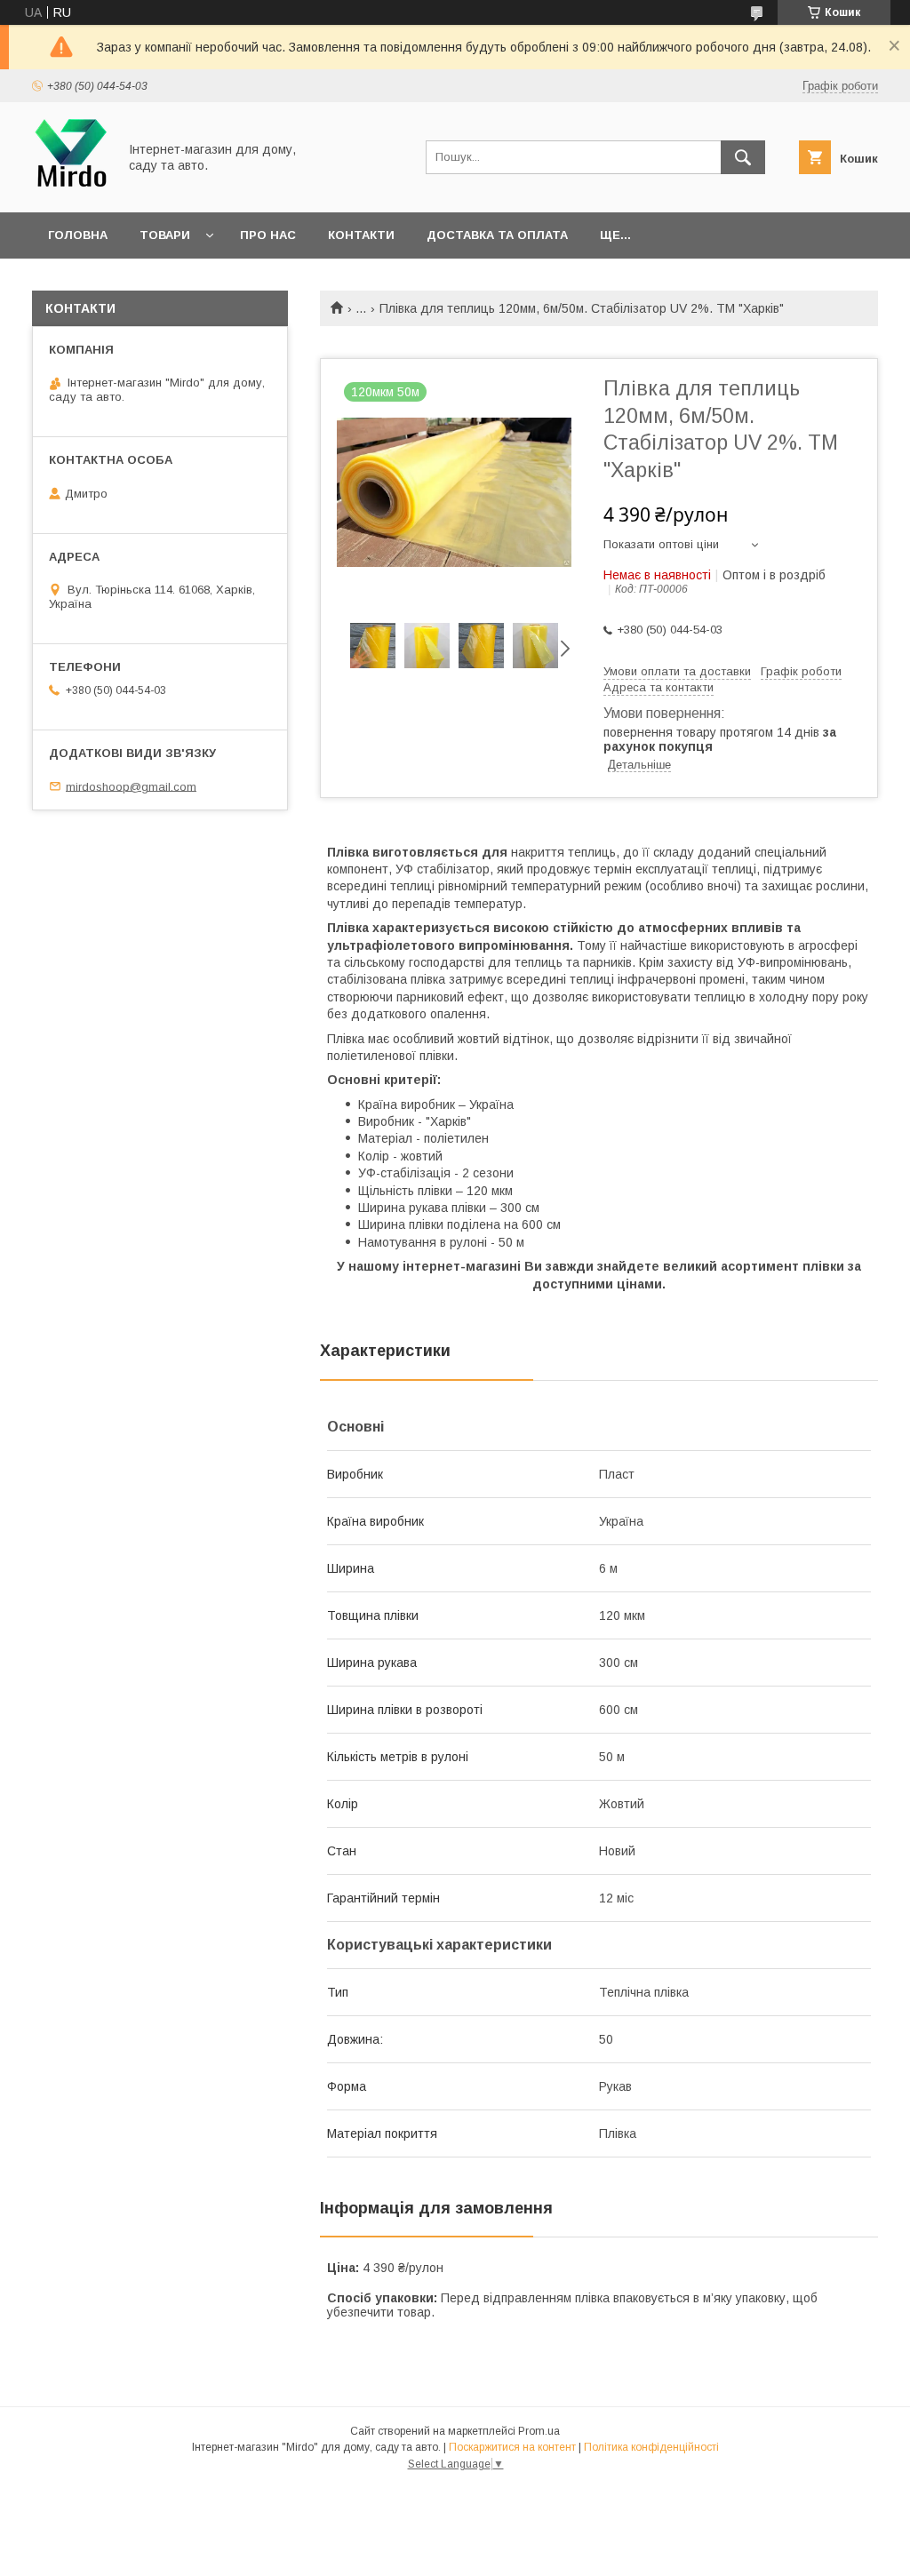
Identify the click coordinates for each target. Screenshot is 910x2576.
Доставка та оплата (497, 235)
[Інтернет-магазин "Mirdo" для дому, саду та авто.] (70, 189)
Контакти (361, 235)
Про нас (268, 235)
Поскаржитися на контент (512, 2447)
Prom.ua (539, 2431)
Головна (78, 235)
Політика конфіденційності (651, 2447)
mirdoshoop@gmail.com (131, 786)
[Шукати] (743, 157)
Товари (165, 235)
